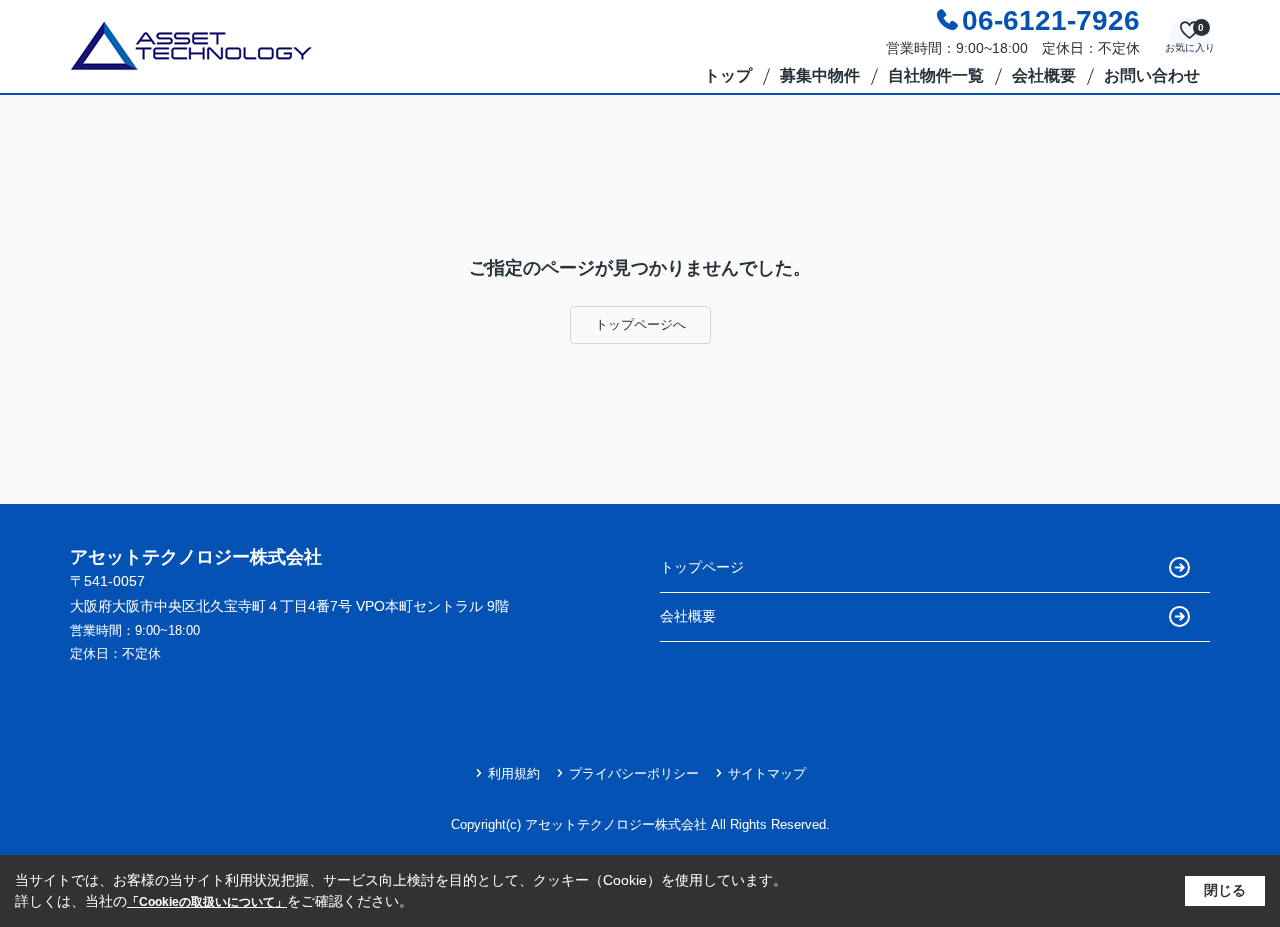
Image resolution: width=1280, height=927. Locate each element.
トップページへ (640, 324)
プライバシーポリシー (634, 773)
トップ (728, 75)
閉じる (1225, 890)
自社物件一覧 (936, 75)
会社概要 (1044, 75)
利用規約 (514, 773)
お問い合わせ (1152, 75)
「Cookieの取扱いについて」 (207, 902)
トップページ (702, 567)
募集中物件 (820, 75)
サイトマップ (767, 773)
